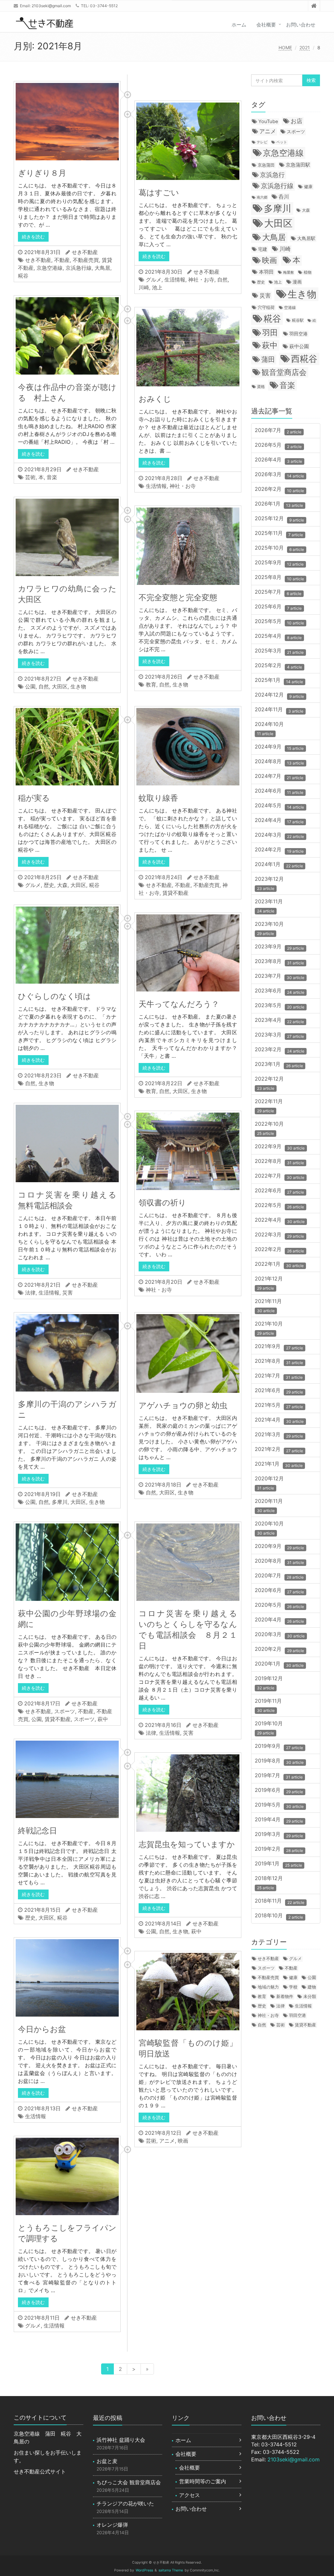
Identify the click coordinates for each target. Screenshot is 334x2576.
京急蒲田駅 (298, 165)
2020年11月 (270, 1505)
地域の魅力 (268, 1987)
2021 (305, 48)
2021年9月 (279, 1347)
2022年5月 (279, 1206)
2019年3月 (279, 1835)
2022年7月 (280, 1176)
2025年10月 (279, 548)
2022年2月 (279, 1250)
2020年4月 (279, 1620)
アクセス (190, 2495)
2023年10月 (271, 928)
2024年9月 (279, 747)
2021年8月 (279, 1362)
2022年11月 (270, 1106)
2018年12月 (270, 1883)
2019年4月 (279, 1820)
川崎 (144, 287)
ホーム (239, 25)
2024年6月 (279, 791)
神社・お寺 (201, 280)
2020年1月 (279, 1664)
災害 (68, 1293)
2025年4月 (278, 637)
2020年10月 (271, 1528)
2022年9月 (280, 1147)
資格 (261, 387)
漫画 (297, 282)
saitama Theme (171, 2570)
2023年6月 (280, 991)
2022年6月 (279, 1191)
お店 (296, 121)
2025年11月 (279, 534)
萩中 (103, 1719)
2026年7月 (278, 431)
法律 (30, 1293)
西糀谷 (304, 359)
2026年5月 (278, 446)
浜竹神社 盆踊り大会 (121, 2440)
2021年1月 (279, 1465)
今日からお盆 (42, 2029)
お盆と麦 (107, 2461)
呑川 (284, 197)
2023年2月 (280, 1050)
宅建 (263, 249)
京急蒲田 (266, 165)
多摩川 (60, 1502)
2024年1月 (279, 865)
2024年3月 (279, 836)
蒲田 (268, 359)
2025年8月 (279, 578)
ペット (282, 142)
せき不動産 (85, 252)
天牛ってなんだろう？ (179, 1004)
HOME (285, 48)
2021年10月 (270, 1328)
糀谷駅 (298, 320)
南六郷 (262, 197)
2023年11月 (270, 906)
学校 (293, 1987)
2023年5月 (280, 1006)
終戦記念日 (38, 1831)
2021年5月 (279, 1406)
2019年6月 (279, 1791)
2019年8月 (279, 1761)
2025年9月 (279, 563)
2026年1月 (279, 504)
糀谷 (23, 276)
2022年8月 (279, 1162)
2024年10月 (271, 728)
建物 (312, 1987)
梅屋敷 (288, 272)
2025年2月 (278, 666)
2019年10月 (270, 1728)
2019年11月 (270, 1705)
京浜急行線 (79, 268)
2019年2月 (279, 1850)
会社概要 (266, 25)
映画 (183, 2141)
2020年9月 (279, 1547)
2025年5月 (279, 622)
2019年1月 (278, 1864)
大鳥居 (102, 268)
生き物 (78, 686)
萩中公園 (299, 346)
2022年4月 (280, 1221)
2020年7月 (279, 1576)
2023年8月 (279, 962)
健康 (308, 186)
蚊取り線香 (162, 798)
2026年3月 (279, 475)
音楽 (52, 477)
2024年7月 (279, 777)
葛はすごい (159, 193)
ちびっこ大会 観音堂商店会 (129, 2482)
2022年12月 (271, 1083)
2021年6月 (279, 1391)
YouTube (268, 121)
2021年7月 (279, 1376)
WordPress (144, 2570)
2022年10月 (271, 1128)
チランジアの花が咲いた (125, 2504)
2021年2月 (279, 1450)
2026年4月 (278, 460)
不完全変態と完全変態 (178, 597)
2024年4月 (279, 821)
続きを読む (33, 237)
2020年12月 (271, 1483)
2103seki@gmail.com (51, 6)
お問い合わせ (301, 25)
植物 (308, 272)
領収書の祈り (162, 1203)
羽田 (270, 332)
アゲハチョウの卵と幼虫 (183, 1405)
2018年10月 (279, 1916)
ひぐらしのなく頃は (54, 996)
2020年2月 (279, 1650)
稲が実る (34, 798)
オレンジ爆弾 (112, 2525)
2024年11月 (279, 710)
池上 (157, 287)
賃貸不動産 (175, 893)
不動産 (62, 260)
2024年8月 (279, 762)
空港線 (290, 308)
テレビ (262, 142)
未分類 (310, 1996)
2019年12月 (270, 1683)
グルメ (154, 280)
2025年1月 (279, 681)
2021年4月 (279, 1420)
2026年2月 (279, 490)
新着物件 (285, 1996)
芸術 (30, 477)
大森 (62, 885)
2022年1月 (279, 1265)
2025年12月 (279, 519)
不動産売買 (86, 260)
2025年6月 (278, 607)
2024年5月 (279, 806)
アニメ (167, 2141)
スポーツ (65, 1711)
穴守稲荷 (266, 307)
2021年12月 (270, 1283)
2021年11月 (270, 1305)
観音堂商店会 (284, 372)
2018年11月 (280, 1901)
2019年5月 (279, 1805)
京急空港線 (50, 268)
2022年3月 (279, 1235)
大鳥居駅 (306, 238)
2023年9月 (279, 947)
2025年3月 (279, 651)
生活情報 (175, 280)
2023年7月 (280, 977)
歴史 (49, 885)
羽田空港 (298, 334)
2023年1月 (279, 1065)
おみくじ (155, 399)
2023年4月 (279, 1021)
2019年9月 (279, 1747)
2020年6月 (279, 1591)
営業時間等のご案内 (203, 2481)
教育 (151, 684)
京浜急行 (272, 175)
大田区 (60, 686)
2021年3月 (279, 1435)
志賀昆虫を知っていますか (187, 1844)
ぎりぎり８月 (42, 173)
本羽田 (266, 272)
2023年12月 (271, 883)
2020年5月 (279, 1606)
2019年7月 (279, 1776)
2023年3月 (279, 1035)
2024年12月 (279, 695)
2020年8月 (279, 1562)
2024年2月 (279, 850)
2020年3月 (280, 1635)
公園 (30, 686)
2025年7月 (278, 593)
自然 (222, 280)
